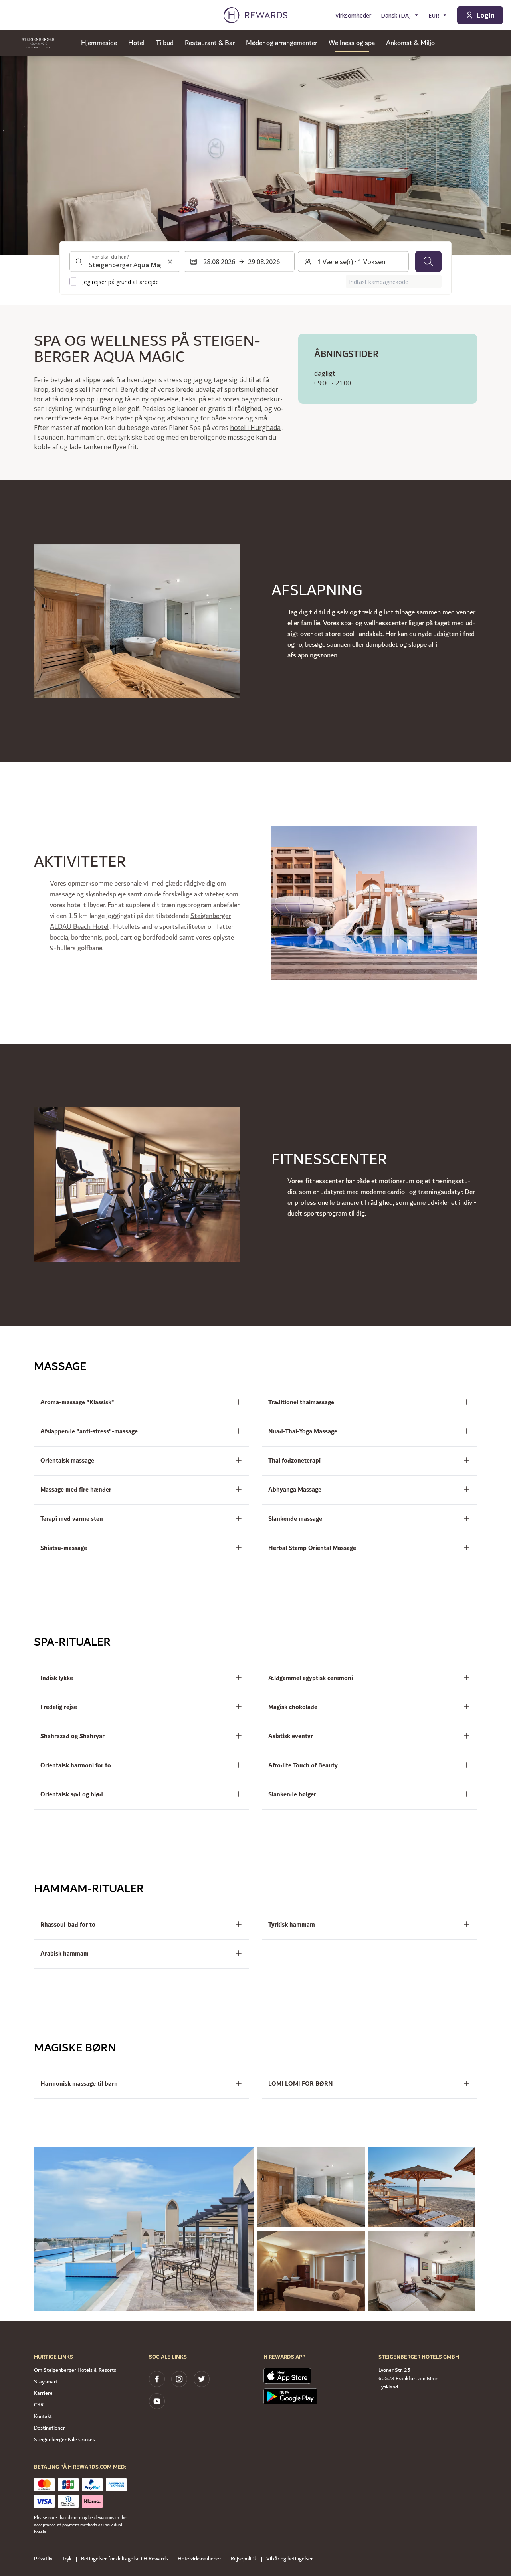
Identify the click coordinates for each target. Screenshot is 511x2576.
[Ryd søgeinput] (170, 261)
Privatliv (43, 2559)
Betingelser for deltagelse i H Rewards (125, 2559)
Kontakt (43, 2416)
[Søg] (428, 261)
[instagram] (179, 2379)
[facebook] (157, 2379)
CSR (39, 2405)
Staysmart (46, 2382)
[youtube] (157, 2401)
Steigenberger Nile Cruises (64, 2440)
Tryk (67, 2559)
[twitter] (202, 2379)
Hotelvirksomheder (199, 2559)
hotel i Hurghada (255, 428)
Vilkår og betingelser (290, 2559)
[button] (144, 2229)
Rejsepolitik (244, 2559)
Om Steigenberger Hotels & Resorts (75, 2370)
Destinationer (50, 2428)
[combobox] (125, 261)
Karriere (43, 2393)
